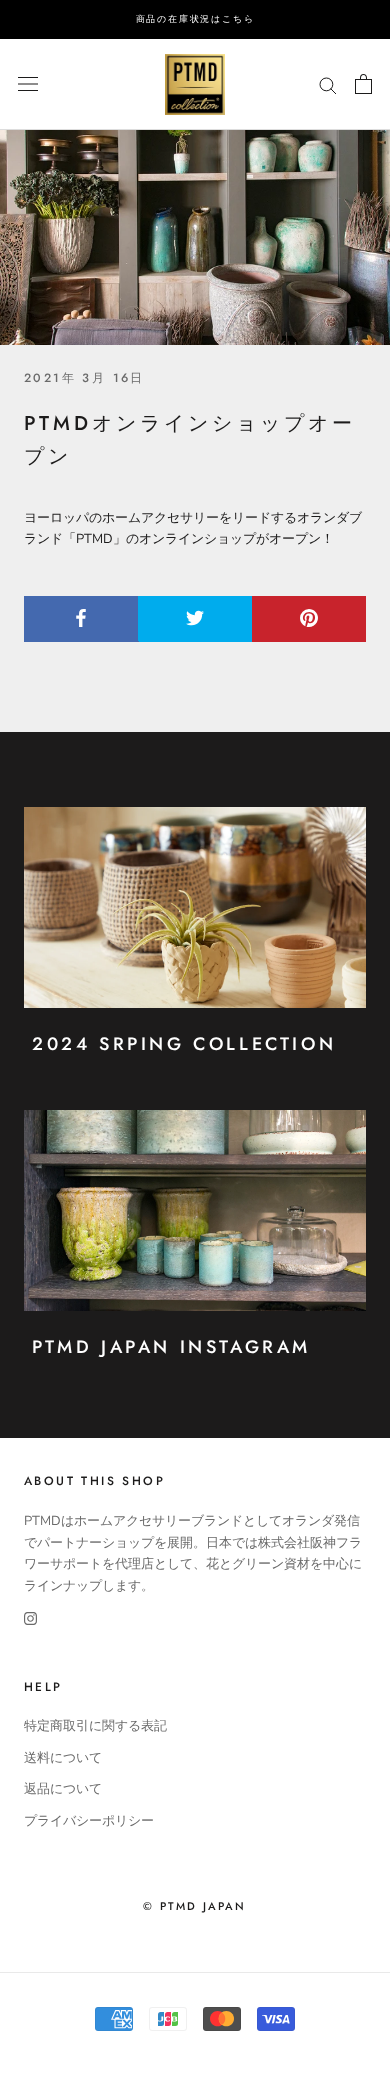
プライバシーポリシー (89, 1821)
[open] (28, 84)
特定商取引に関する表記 (95, 1726)
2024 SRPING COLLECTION (184, 1044)
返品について (63, 1789)
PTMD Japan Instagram (171, 1347)
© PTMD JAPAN (194, 1906)
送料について (63, 1758)
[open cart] (363, 84)
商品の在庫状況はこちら (195, 18)
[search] (328, 84)
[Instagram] (30, 1618)
